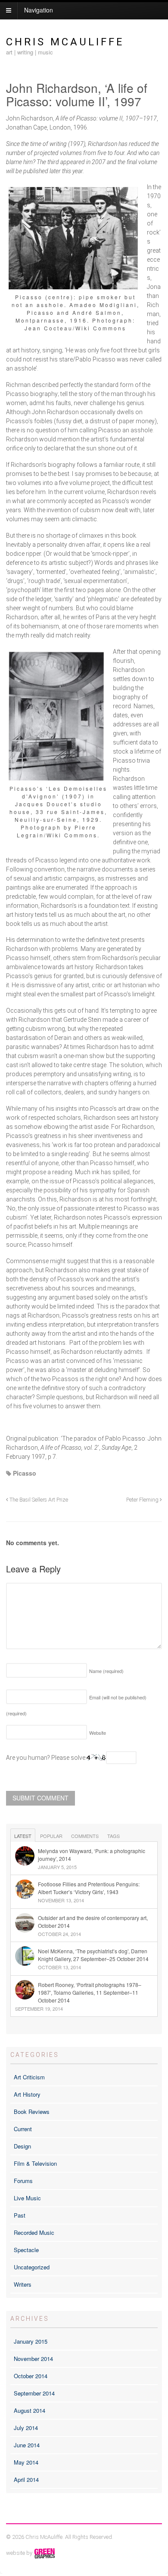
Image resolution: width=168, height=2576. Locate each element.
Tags (114, 1836)
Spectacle (26, 2250)
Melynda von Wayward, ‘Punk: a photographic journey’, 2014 (92, 1855)
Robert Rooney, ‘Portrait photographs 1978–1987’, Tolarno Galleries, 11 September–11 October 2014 (90, 1992)
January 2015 (31, 2341)
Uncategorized (32, 2267)
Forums (23, 2181)
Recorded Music (34, 2232)
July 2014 (26, 2428)
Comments (85, 1836)
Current (23, 2129)
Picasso (25, 1473)
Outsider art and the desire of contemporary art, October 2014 (93, 1922)
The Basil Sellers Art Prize (38, 1500)
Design (22, 2146)
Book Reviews (32, 2112)
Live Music (27, 2198)
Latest (23, 1836)
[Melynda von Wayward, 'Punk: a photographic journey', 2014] (84, 1847)
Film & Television (35, 2163)
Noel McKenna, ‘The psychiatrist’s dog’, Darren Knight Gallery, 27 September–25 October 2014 (93, 1955)
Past (20, 2215)
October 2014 (31, 2376)
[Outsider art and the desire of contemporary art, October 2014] (84, 1914)
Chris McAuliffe (65, 42)
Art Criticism (29, 2077)
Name (106, 1671)
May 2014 (26, 2462)
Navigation (39, 10)
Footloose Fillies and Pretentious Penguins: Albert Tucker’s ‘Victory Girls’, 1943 (89, 1888)
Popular (51, 1836)
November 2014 (33, 2359)
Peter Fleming (143, 1500)
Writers (23, 2284)
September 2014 (34, 2393)
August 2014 (30, 2410)
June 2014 (27, 2445)
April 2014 (26, 2479)
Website (98, 1733)
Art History (27, 2094)
